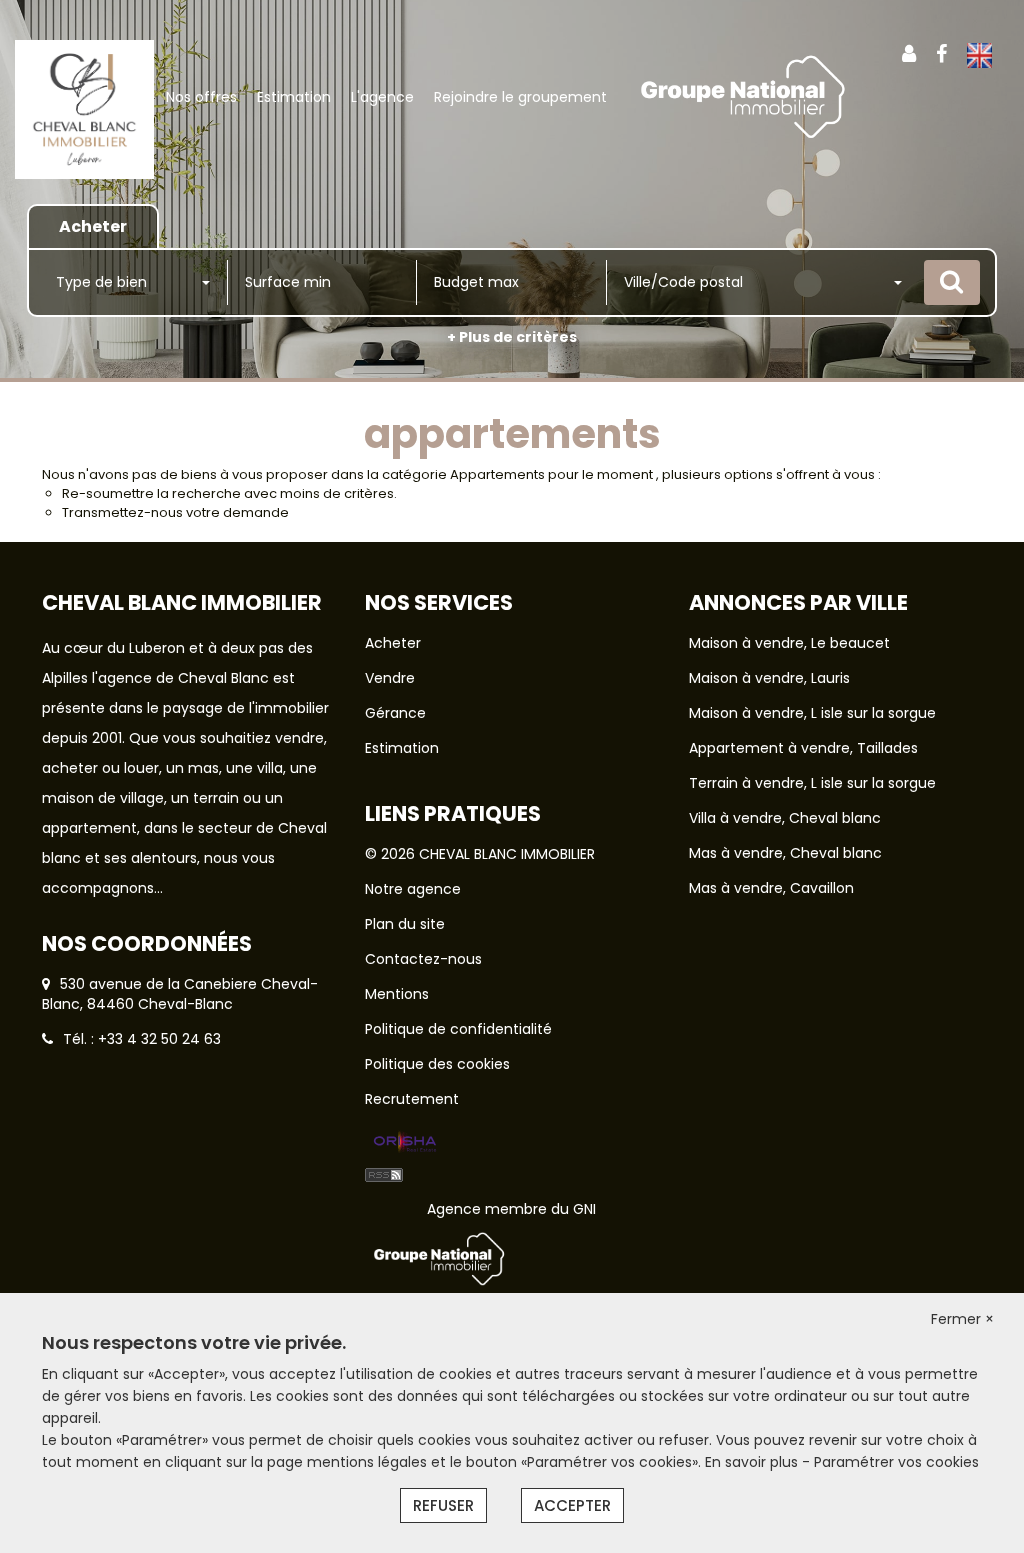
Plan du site (405, 924)
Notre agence (413, 889)
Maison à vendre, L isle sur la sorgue (812, 713)
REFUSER (443, 1505)
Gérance (395, 713)
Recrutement (412, 1099)
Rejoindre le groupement (520, 97)
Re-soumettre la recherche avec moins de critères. (229, 493)
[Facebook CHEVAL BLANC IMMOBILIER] (941, 54)
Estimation (294, 97)
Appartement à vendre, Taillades (803, 748)
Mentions (397, 994)
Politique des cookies (437, 1064)
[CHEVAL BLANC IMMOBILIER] (84, 108)
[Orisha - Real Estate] (405, 1143)
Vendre (390, 678)
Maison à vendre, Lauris (769, 678)
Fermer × (962, 1319)
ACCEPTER (572, 1505)
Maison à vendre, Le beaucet (789, 643)
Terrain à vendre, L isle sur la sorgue (812, 783)
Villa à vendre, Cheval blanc (785, 818)
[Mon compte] (909, 54)
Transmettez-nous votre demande (175, 512)
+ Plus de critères (512, 337)
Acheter (393, 643)
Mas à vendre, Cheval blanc (785, 853)
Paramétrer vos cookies (896, 1462)
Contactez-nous (423, 959)
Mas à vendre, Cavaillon (771, 888)
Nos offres (201, 97)
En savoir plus (753, 1462)
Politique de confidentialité (458, 1029)
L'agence (382, 97)
